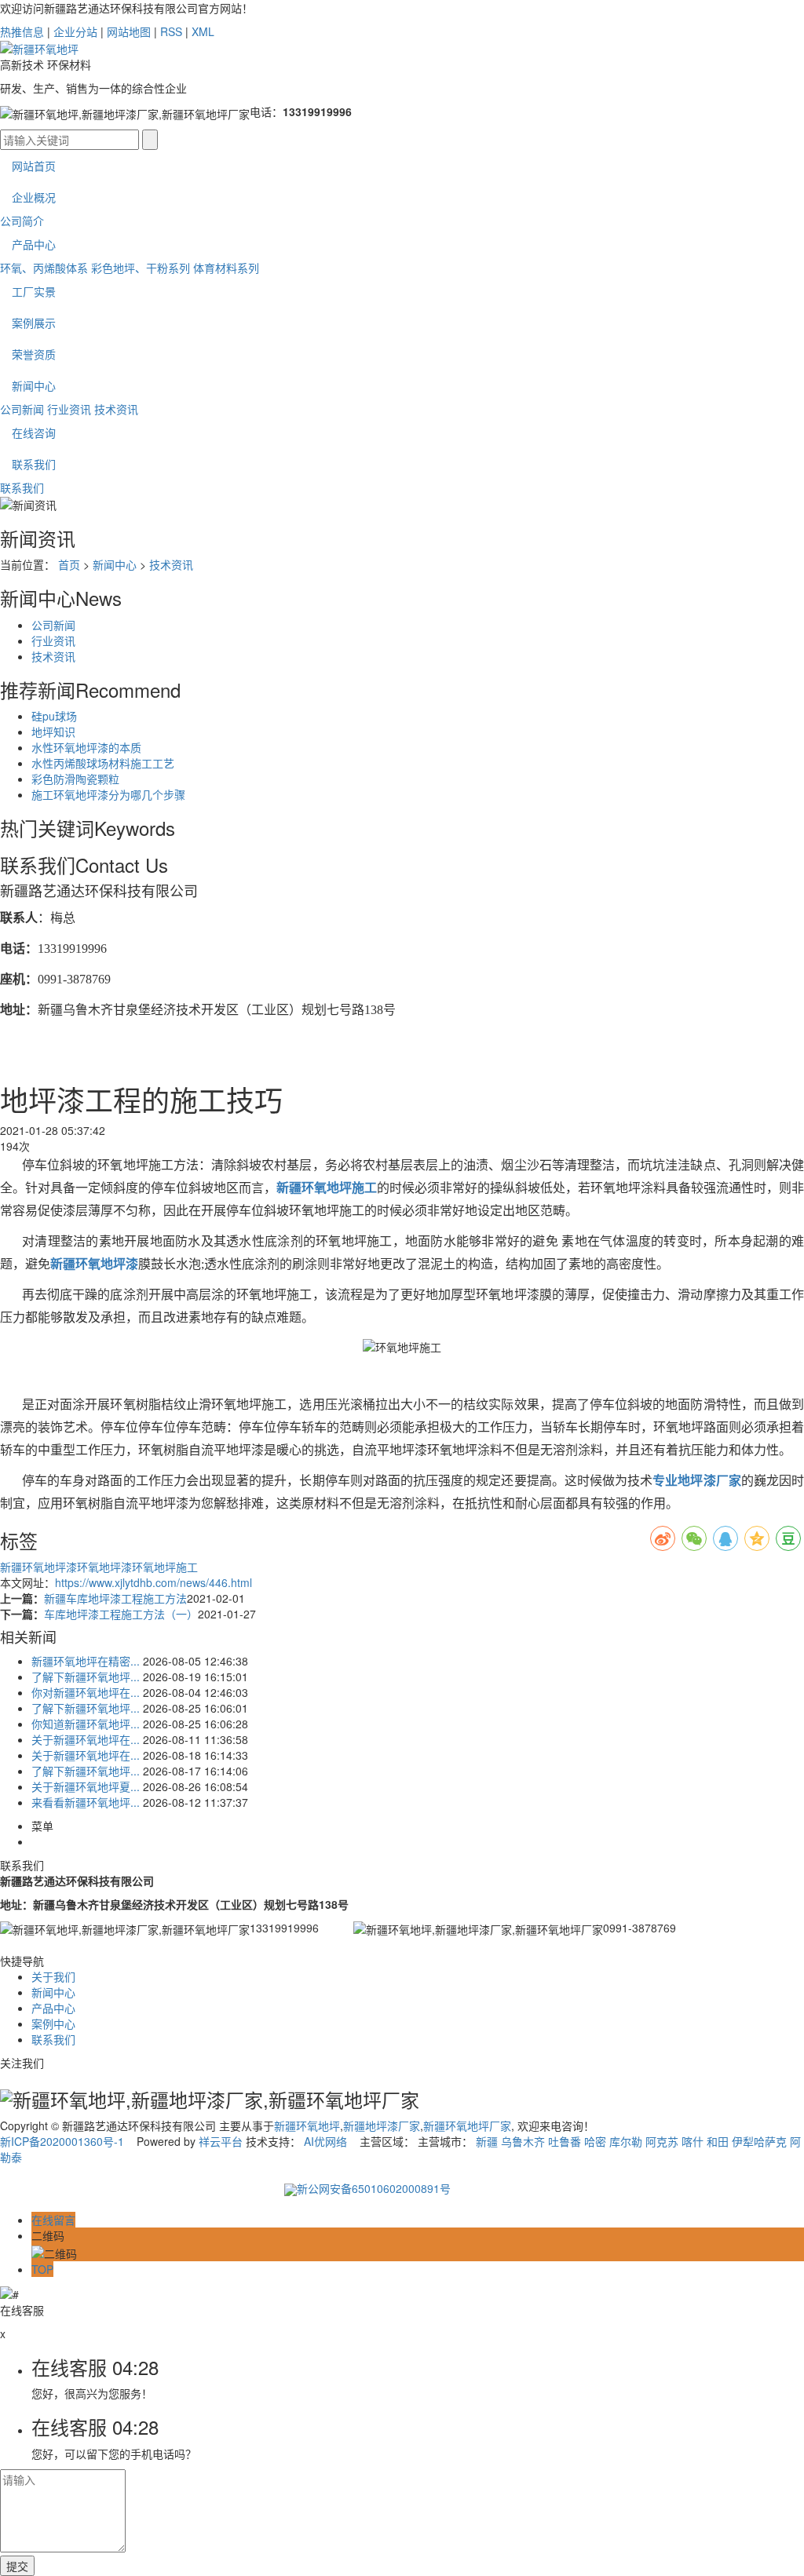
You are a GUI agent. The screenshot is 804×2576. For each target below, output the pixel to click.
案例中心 (53, 2023)
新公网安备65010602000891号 (374, 2188)
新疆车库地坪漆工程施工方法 (115, 1598)
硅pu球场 (54, 716)
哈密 (595, 2141)
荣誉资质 (34, 354)
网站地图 (129, 31)
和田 (718, 2141)
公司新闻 (22, 409)
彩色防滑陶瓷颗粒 (75, 779)
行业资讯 (69, 409)
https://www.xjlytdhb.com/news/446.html (153, 1582)
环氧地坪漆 (104, 1567)
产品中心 (34, 244)
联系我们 (34, 464)
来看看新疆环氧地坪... (86, 1802)
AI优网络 (325, 2141)
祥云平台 (221, 2141)
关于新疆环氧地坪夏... (86, 1786)
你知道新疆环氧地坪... (86, 1724)
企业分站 (75, 31)
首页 (69, 564)
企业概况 (34, 197)
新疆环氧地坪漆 (38, 1567)
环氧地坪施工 (165, 1567)
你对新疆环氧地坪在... (86, 1692)
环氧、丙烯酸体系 (44, 268)
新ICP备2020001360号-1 (62, 2141)
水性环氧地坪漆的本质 (86, 747)
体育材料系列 (226, 268)
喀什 (693, 2141)
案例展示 (34, 323)
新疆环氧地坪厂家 (467, 2125)
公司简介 (22, 221)
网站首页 (34, 166)
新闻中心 (34, 385)
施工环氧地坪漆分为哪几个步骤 (108, 794)
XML (203, 31)
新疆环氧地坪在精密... (86, 1661)
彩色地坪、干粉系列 (141, 268)
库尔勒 (626, 2141)
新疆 (487, 2141)
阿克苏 (662, 2141)
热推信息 (22, 31)
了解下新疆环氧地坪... (86, 1677)
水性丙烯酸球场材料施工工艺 (103, 763)
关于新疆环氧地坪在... (86, 1739)
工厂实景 (34, 291)
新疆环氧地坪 (307, 2125)
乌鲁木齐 (523, 2141)
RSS (171, 31)
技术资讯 (116, 409)
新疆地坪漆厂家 (382, 2125)
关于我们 (53, 1976)
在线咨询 (34, 432)
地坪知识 (53, 732)
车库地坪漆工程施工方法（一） (121, 1614)
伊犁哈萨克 (759, 2141)
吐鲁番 (565, 2141)
